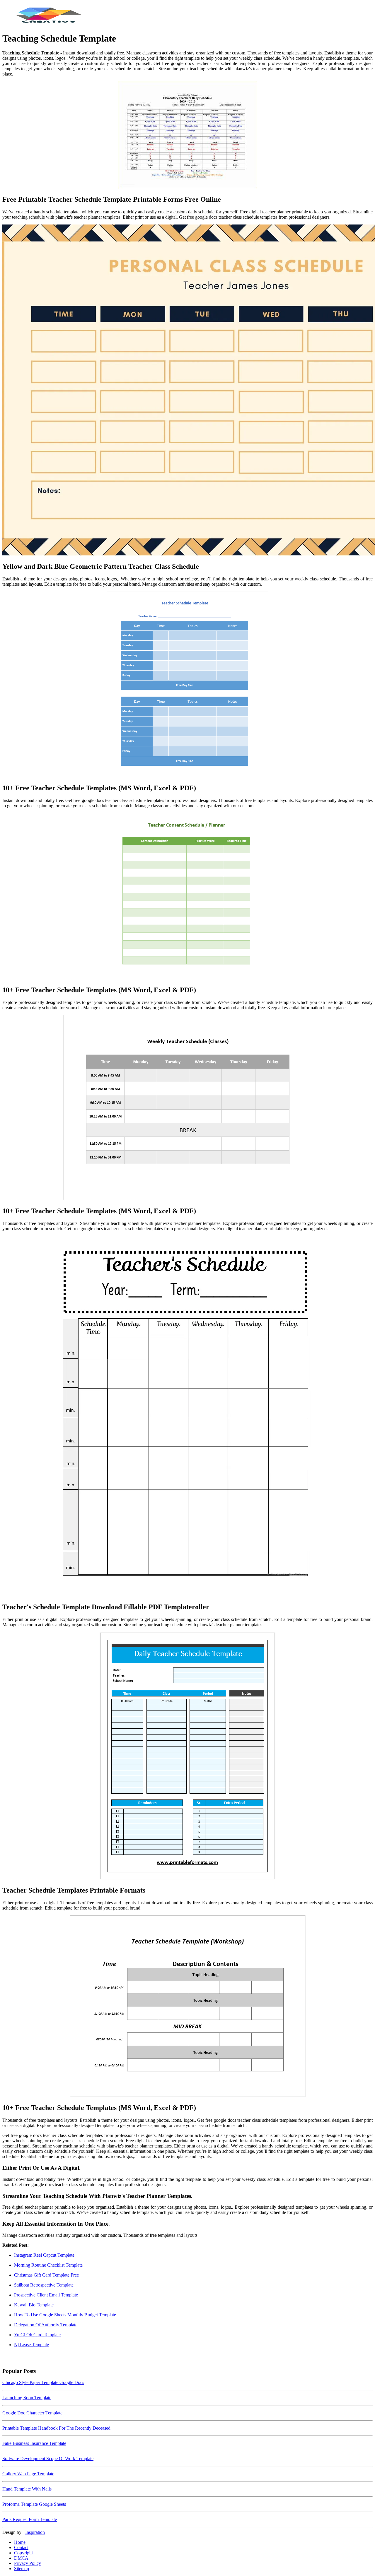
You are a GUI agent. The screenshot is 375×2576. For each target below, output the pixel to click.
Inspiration (35, 2532)
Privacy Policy (28, 2563)
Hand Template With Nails (27, 2489)
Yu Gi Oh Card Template (37, 2335)
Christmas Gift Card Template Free (46, 2275)
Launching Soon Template (27, 2398)
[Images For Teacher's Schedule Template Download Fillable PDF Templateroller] (187, 1417)
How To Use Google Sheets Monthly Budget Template (65, 2315)
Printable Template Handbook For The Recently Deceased (56, 2428)
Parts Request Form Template (30, 2519)
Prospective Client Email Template (46, 2295)
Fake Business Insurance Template (34, 2443)
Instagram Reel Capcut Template (44, 2255)
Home (20, 2542)
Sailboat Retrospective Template (44, 2285)
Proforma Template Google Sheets (34, 2504)
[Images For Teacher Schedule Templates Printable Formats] (187, 1756)
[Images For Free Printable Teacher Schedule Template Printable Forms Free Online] (187, 136)
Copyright (23, 2553)
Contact (21, 2547)
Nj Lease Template (31, 2345)
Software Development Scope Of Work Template (48, 2458)
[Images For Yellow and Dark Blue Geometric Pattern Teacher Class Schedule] (187, 391)
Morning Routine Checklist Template (48, 2265)
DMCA (21, 2558)
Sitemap (22, 2569)
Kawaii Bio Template (34, 2305)
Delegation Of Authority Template (46, 2325)
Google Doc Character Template (32, 2413)
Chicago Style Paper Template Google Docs (43, 2382)
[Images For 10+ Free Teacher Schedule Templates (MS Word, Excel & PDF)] (187, 685)
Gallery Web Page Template (28, 2474)
